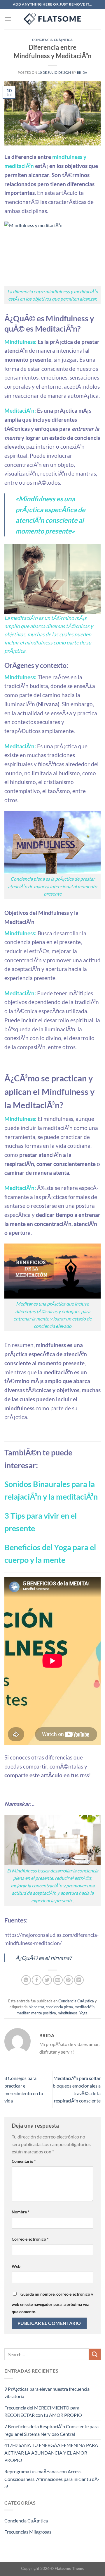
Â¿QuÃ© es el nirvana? (44, 1958)
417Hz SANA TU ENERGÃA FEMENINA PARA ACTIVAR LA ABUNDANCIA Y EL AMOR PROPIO (51, 2452)
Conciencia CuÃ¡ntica (52, 40)
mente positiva (44, 2013)
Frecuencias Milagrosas (28, 2532)
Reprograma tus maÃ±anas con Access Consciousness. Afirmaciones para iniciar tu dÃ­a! (52, 2479)
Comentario (24, 2161)
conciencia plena (59, 2007)
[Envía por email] (58, 1980)
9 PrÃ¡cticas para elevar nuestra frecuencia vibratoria (47, 2393)
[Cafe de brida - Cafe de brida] (52, 19)
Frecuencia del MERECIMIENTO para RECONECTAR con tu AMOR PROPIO (43, 2411)
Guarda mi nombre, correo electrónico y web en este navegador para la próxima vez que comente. (52, 2303)
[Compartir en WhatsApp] (26, 1980)
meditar (23, 2013)
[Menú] (8, 19)
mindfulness (68, 2013)
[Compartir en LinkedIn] (79, 1980)
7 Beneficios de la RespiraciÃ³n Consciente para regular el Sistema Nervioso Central (51, 2430)
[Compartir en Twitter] (47, 1980)
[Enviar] (95, 2354)
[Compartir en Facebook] (37, 1980)
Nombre (21, 2212)
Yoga (83, 2013)
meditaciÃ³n (85, 2007)
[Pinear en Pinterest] (68, 1980)
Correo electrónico (30, 2239)
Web (16, 2266)
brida (82, 72)
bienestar (36, 2007)
